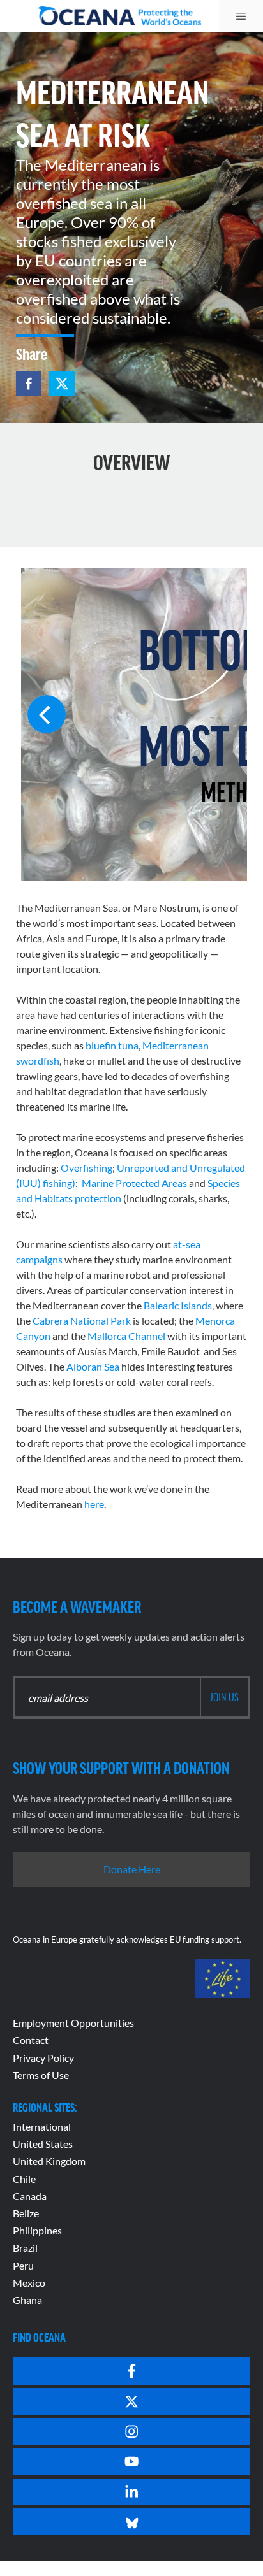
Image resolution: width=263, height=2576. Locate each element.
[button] (29, 384)
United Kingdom (49, 2161)
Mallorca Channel (126, 1336)
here (94, 1504)
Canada (30, 2196)
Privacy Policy (43, 2058)
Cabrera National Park (82, 1320)
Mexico (29, 2283)
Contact (31, 2040)
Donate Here (132, 1869)
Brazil (25, 2248)
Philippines (37, 2230)
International (42, 2126)
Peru (23, 2265)
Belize (26, 2213)
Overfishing (86, 1168)
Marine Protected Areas (134, 1183)
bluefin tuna (112, 1045)
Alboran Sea (93, 1366)
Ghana (27, 2300)
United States (43, 2144)
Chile (24, 2179)
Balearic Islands (178, 1305)
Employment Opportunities (73, 2023)
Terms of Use (41, 2075)
